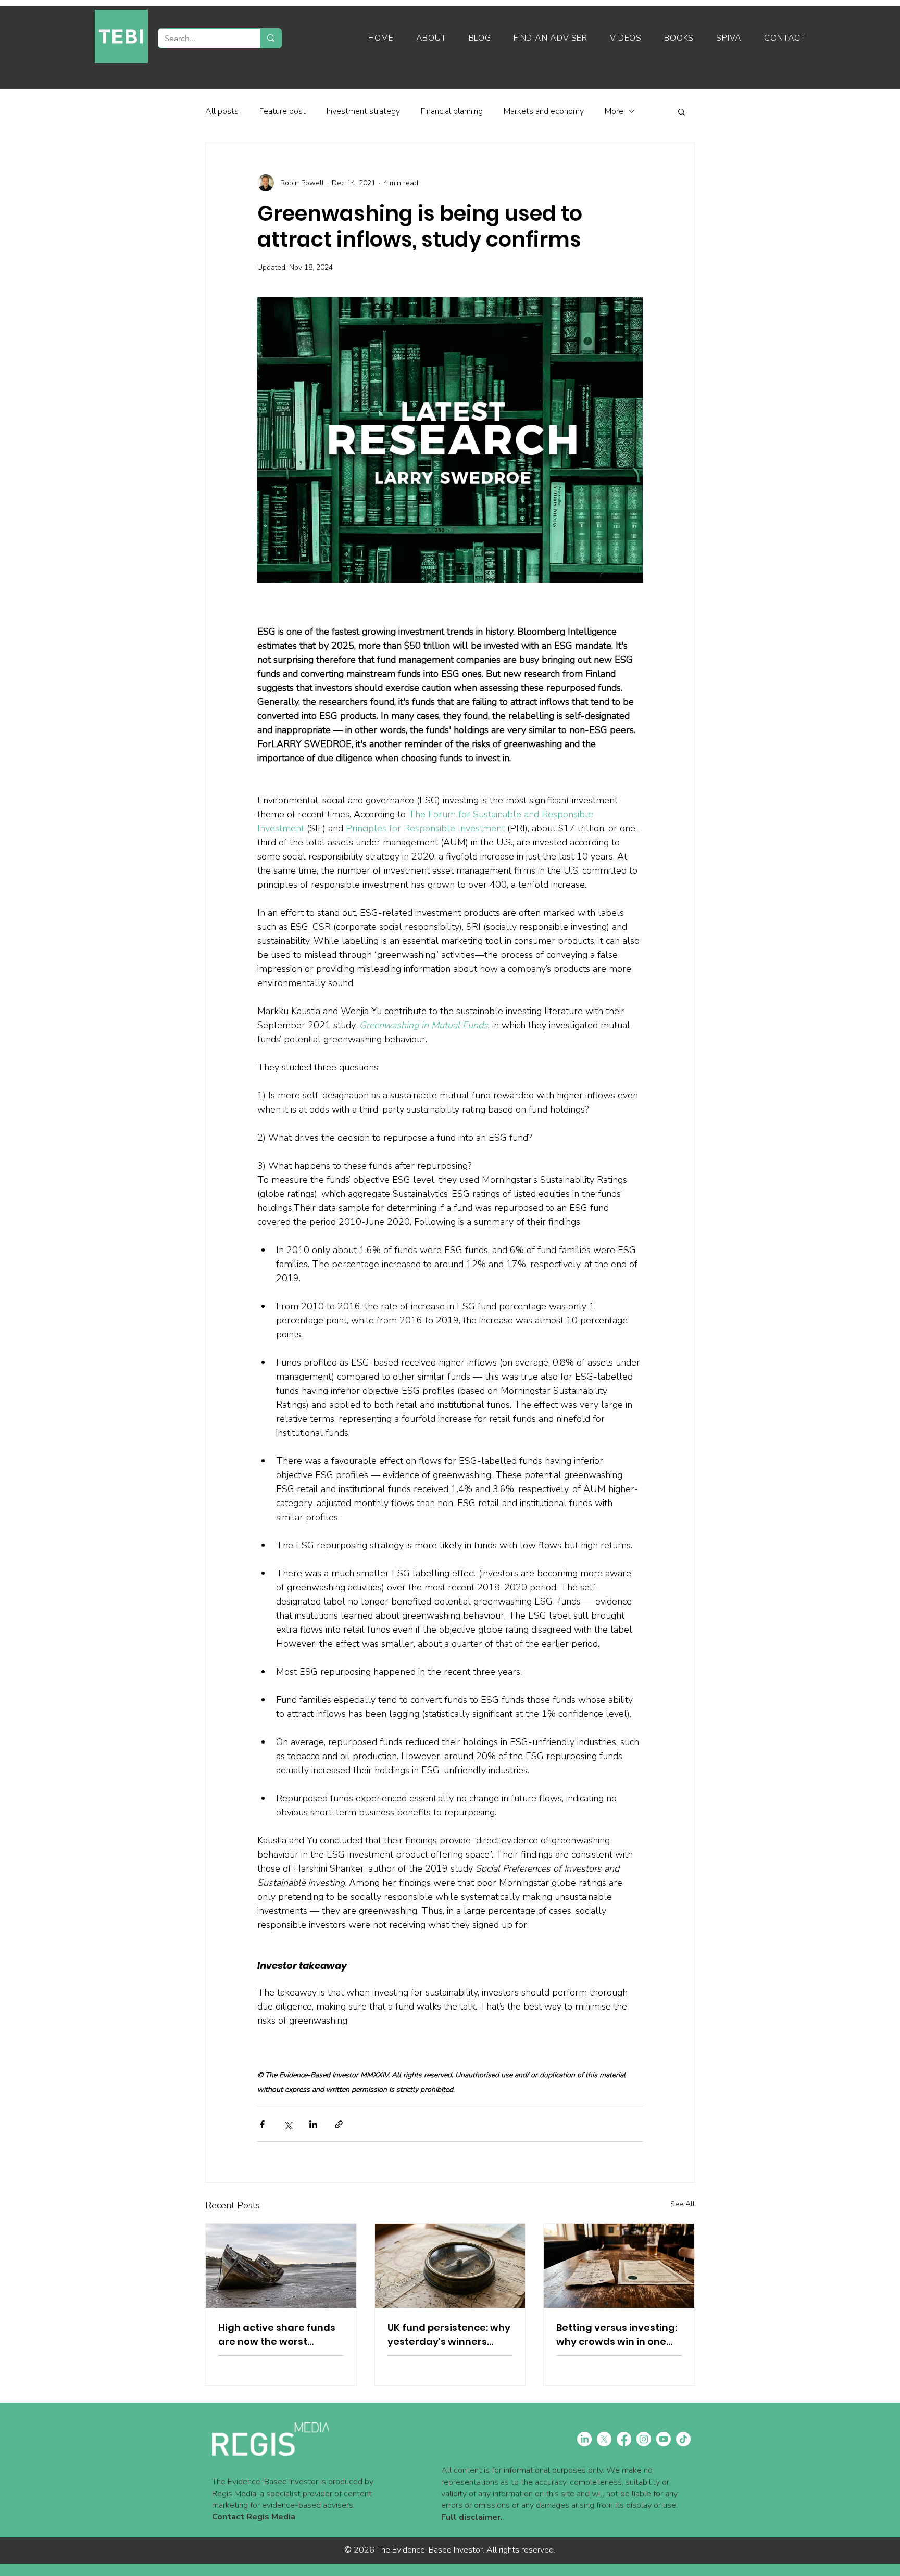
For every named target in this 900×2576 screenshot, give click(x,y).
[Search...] (271, 38)
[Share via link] (339, 2124)
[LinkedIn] (584, 2439)
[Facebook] (624, 2439)
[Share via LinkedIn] (313, 2124)
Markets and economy (544, 111)
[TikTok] (683, 2439)
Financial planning (452, 111)
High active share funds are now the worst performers (277, 2335)
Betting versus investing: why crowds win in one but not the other (617, 2335)
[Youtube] (664, 2439)
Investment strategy (363, 111)
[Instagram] (644, 2439)
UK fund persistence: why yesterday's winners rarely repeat (449, 2335)
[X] (604, 2439)
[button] (682, 111)
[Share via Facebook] (262, 2124)
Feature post (283, 111)
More (614, 111)
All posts (222, 111)
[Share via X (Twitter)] (288, 2124)
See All (683, 2204)
